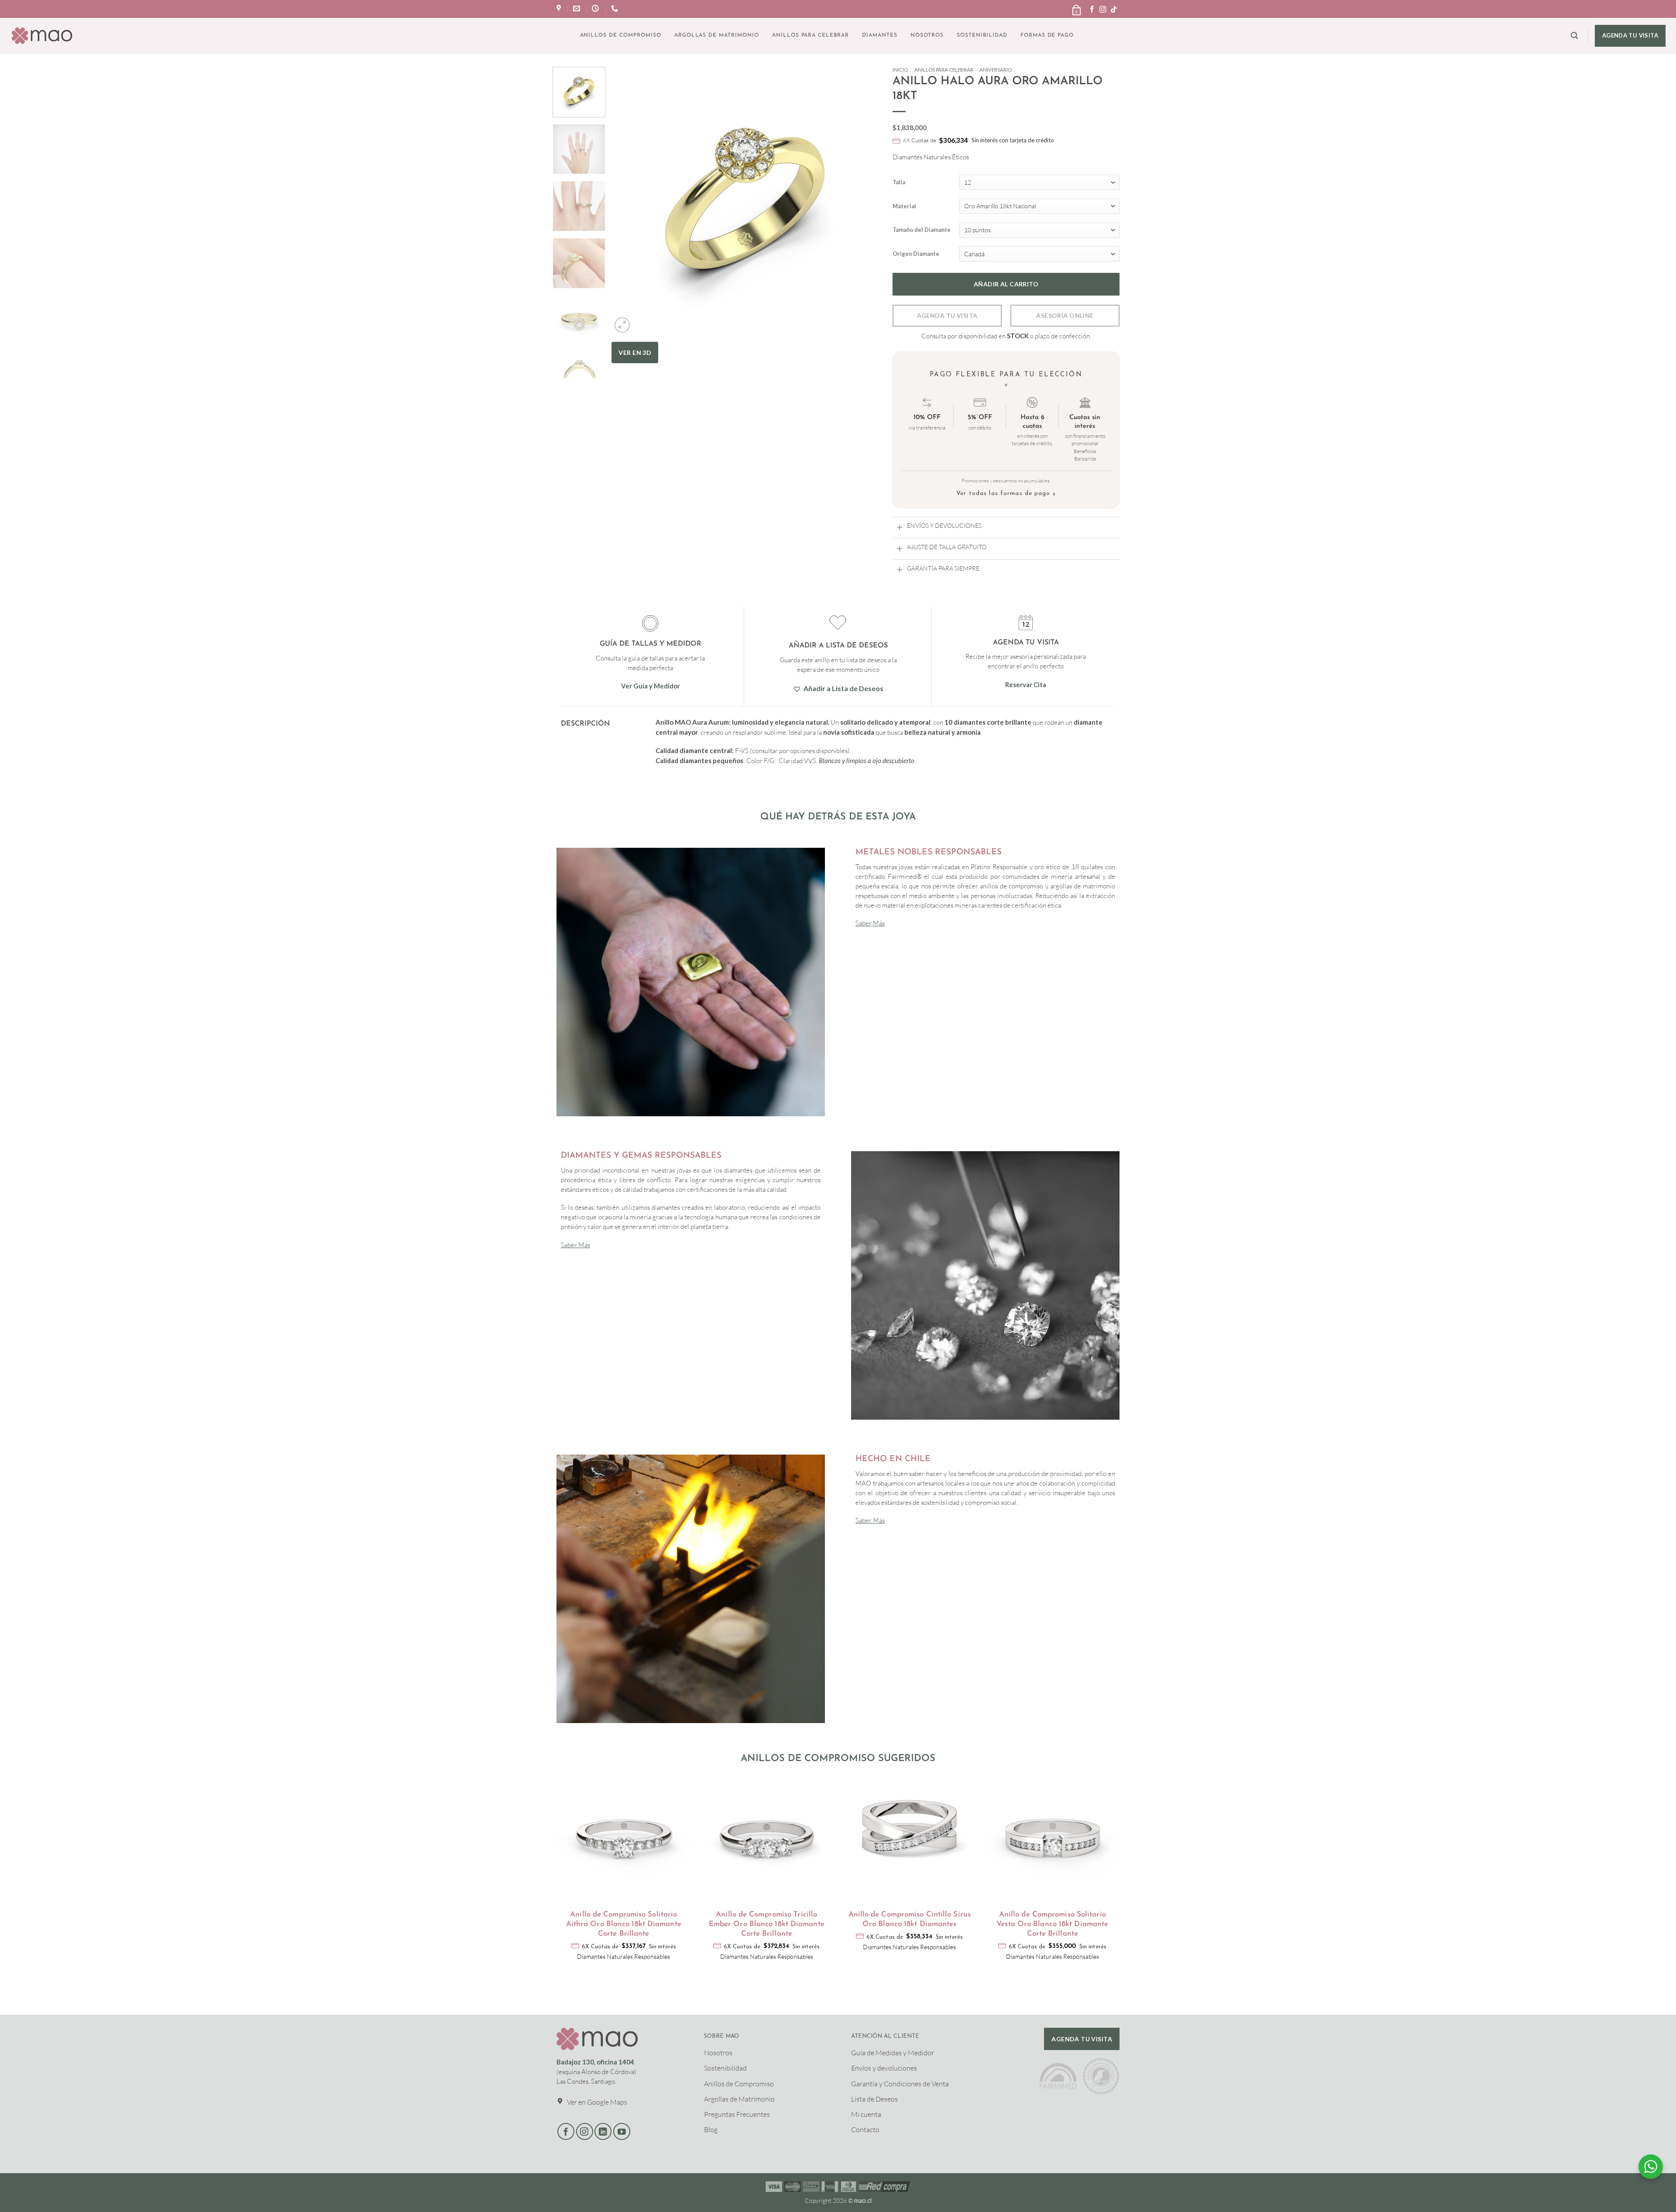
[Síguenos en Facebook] (1092, 10)
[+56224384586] (616, 9)
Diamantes (880, 35)
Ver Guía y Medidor (651, 686)
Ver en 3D (635, 353)
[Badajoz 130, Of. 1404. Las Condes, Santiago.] (560, 9)
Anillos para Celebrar (811, 35)
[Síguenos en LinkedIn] (603, 2131)
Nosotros (927, 35)
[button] (1076, 7)
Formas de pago (1047, 35)
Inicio (900, 70)
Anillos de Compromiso (621, 35)
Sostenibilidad (982, 35)
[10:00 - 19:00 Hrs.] (596, 9)
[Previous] (628, 241)
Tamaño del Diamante (922, 230)
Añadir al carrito (1006, 284)
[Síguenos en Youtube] (622, 2131)
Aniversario (996, 70)
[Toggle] (900, 527)
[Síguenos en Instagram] (1103, 10)
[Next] (863, 241)
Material (904, 206)
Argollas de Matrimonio (717, 35)
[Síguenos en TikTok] (1114, 10)
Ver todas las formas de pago (1006, 494)
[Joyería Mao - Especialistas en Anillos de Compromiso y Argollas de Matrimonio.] (42, 36)
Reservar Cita (1026, 685)
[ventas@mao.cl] (578, 9)
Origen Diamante (916, 254)
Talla (899, 182)
